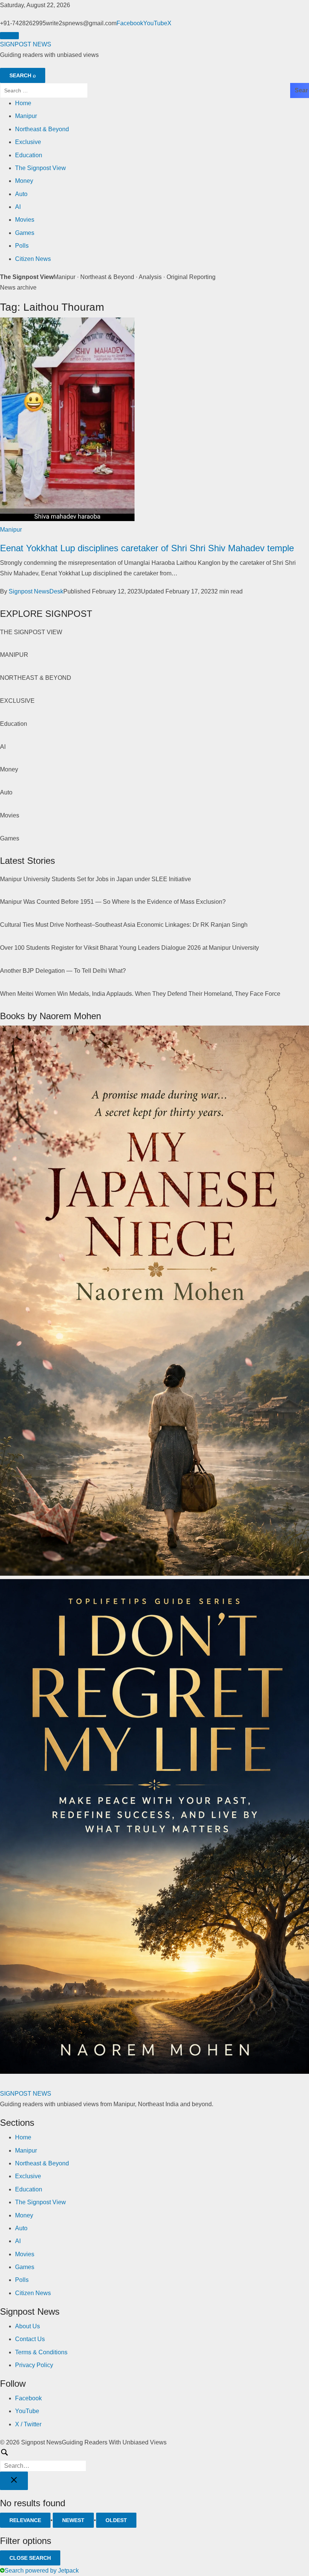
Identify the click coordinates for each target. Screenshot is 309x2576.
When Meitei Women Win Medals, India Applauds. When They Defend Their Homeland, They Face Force (140, 994)
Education (29, 155)
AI (18, 207)
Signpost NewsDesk (36, 591)
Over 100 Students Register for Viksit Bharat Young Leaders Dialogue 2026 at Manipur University (129, 948)
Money (24, 181)
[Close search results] (14, 2481)
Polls (22, 246)
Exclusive (28, 142)
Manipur (26, 116)
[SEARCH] (154, 2460)
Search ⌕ (23, 75)
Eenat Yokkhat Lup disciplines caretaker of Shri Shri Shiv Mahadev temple (147, 548)
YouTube (155, 23)
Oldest (116, 2520)
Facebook (130, 23)
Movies (25, 220)
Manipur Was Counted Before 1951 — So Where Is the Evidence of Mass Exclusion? (113, 902)
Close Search (30, 2558)
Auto (21, 194)
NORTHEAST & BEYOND (36, 678)
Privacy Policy (34, 2365)
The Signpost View (41, 168)
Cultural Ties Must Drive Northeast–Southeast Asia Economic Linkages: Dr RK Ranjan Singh (124, 925)
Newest (73, 2520)
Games (25, 233)
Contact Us (30, 2339)
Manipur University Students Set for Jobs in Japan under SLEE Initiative (96, 879)
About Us (28, 2326)
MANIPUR (14, 655)
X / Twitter (28, 2424)
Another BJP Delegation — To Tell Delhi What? (63, 971)
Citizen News (33, 259)
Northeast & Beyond (42, 129)
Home (23, 103)
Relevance (25, 2520)
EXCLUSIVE (17, 701)
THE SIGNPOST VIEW (31, 632)
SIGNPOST (26, 44)
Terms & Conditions (41, 2352)
